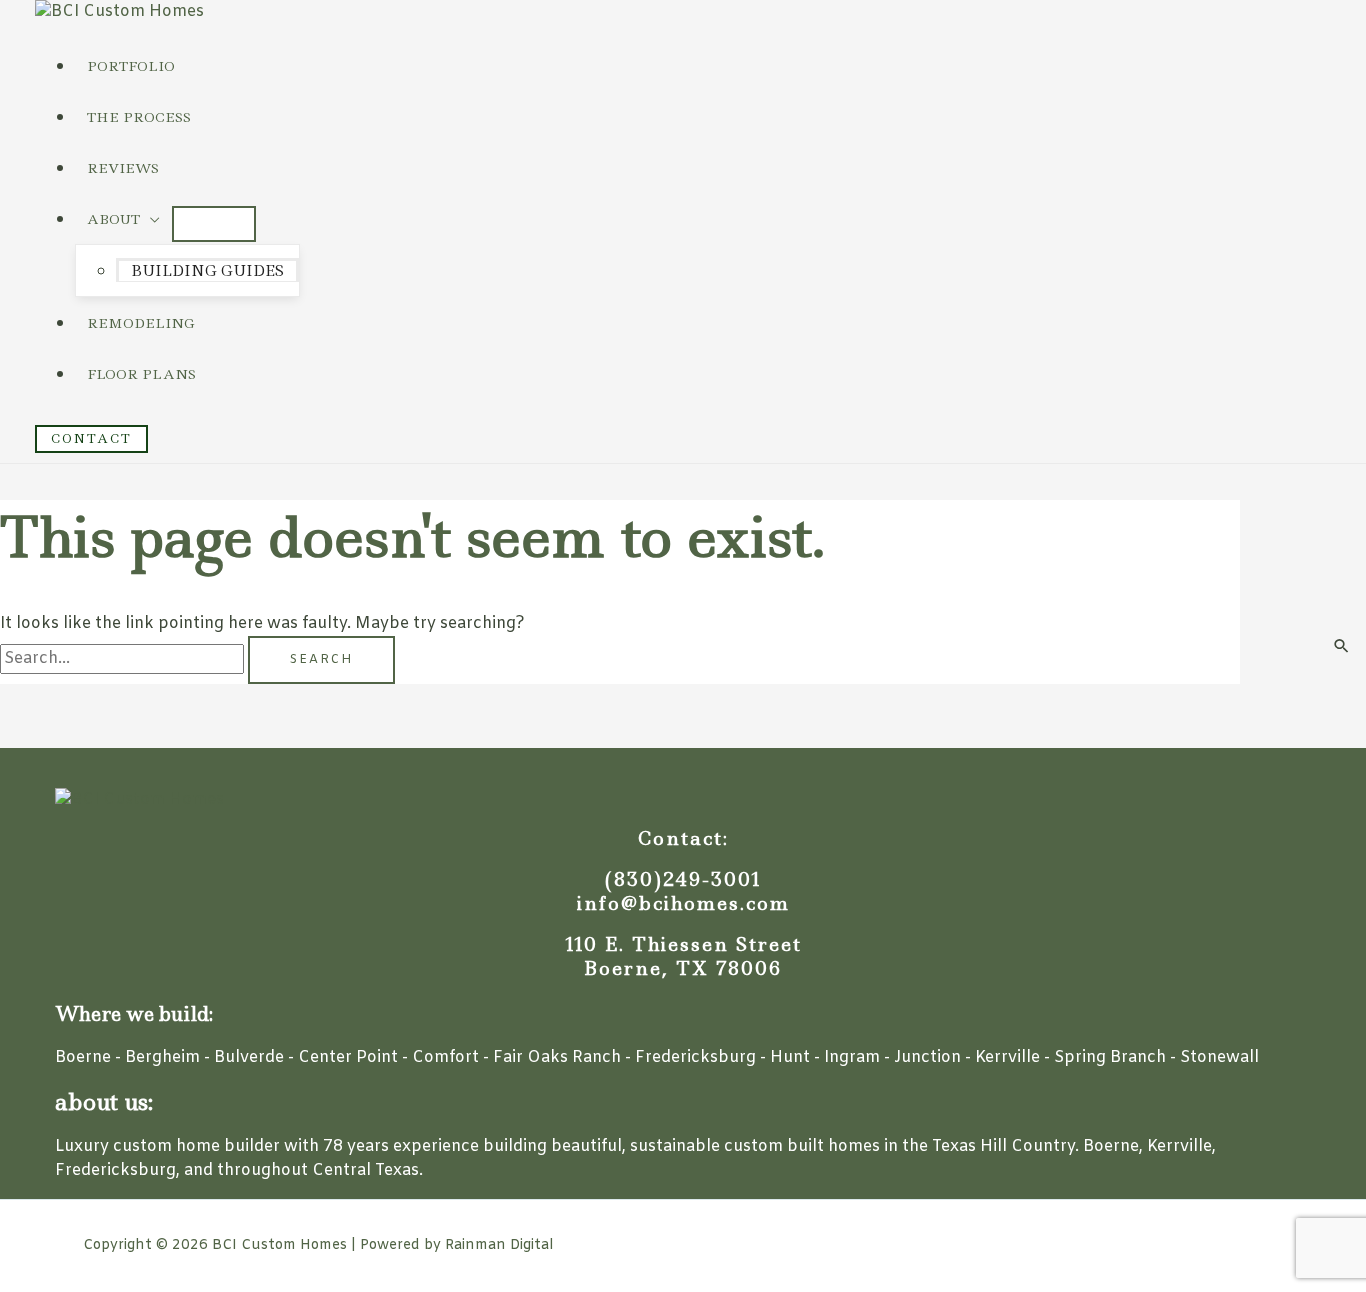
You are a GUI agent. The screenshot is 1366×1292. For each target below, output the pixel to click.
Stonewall (1219, 1057)
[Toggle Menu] (214, 224)
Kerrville (1007, 1057)
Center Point (348, 1057)
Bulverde (249, 1057)
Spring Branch (1110, 1057)
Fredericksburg (695, 1057)
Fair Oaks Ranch (557, 1057)
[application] (150, 219)
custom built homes (802, 1146)
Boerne (83, 1057)
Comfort (445, 1057)
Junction (927, 1057)
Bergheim (162, 1057)
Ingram (852, 1057)
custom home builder (196, 1146)
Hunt (790, 1057)
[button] (91, 439)
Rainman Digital (499, 1245)
